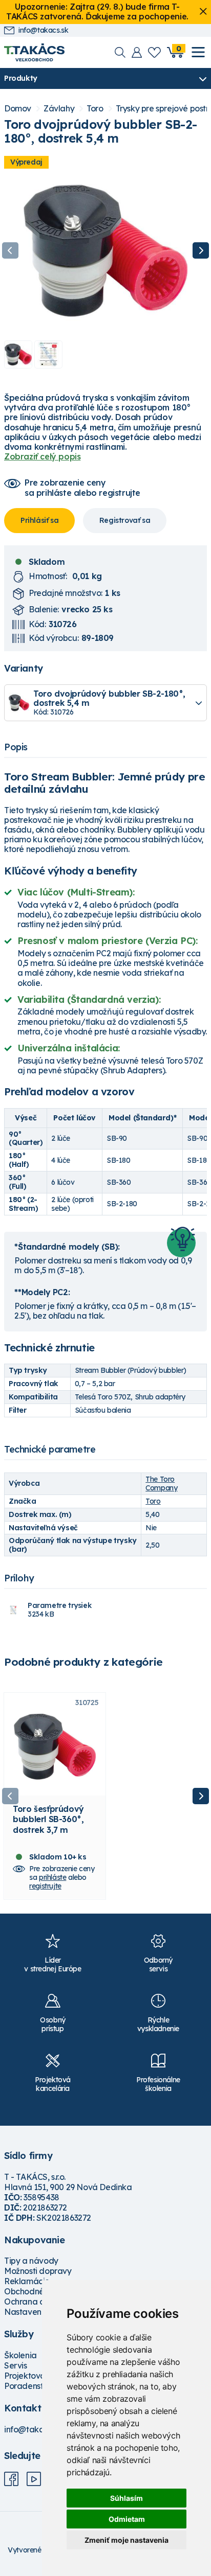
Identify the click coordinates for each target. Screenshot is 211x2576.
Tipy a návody (31, 2261)
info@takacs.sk (43, 30)
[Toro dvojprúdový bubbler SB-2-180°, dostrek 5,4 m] (105, 250)
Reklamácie (27, 2281)
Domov (18, 109)
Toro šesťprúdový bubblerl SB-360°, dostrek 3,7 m (48, 1819)
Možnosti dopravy (38, 2271)
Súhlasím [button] (126, 2498)
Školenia (20, 2355)
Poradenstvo (28, 2386)
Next (201, 250)
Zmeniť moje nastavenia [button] (126, 2540)
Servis (16, 2365)
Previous (10, 250)
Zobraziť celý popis (42, 456)
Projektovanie (30, 2376)
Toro (95, 109)
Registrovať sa (125, 520)
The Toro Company (161, 1483)
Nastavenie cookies (41, 2312)
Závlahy (59, 109)
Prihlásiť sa (39, 520)
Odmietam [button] (127, 2519)
